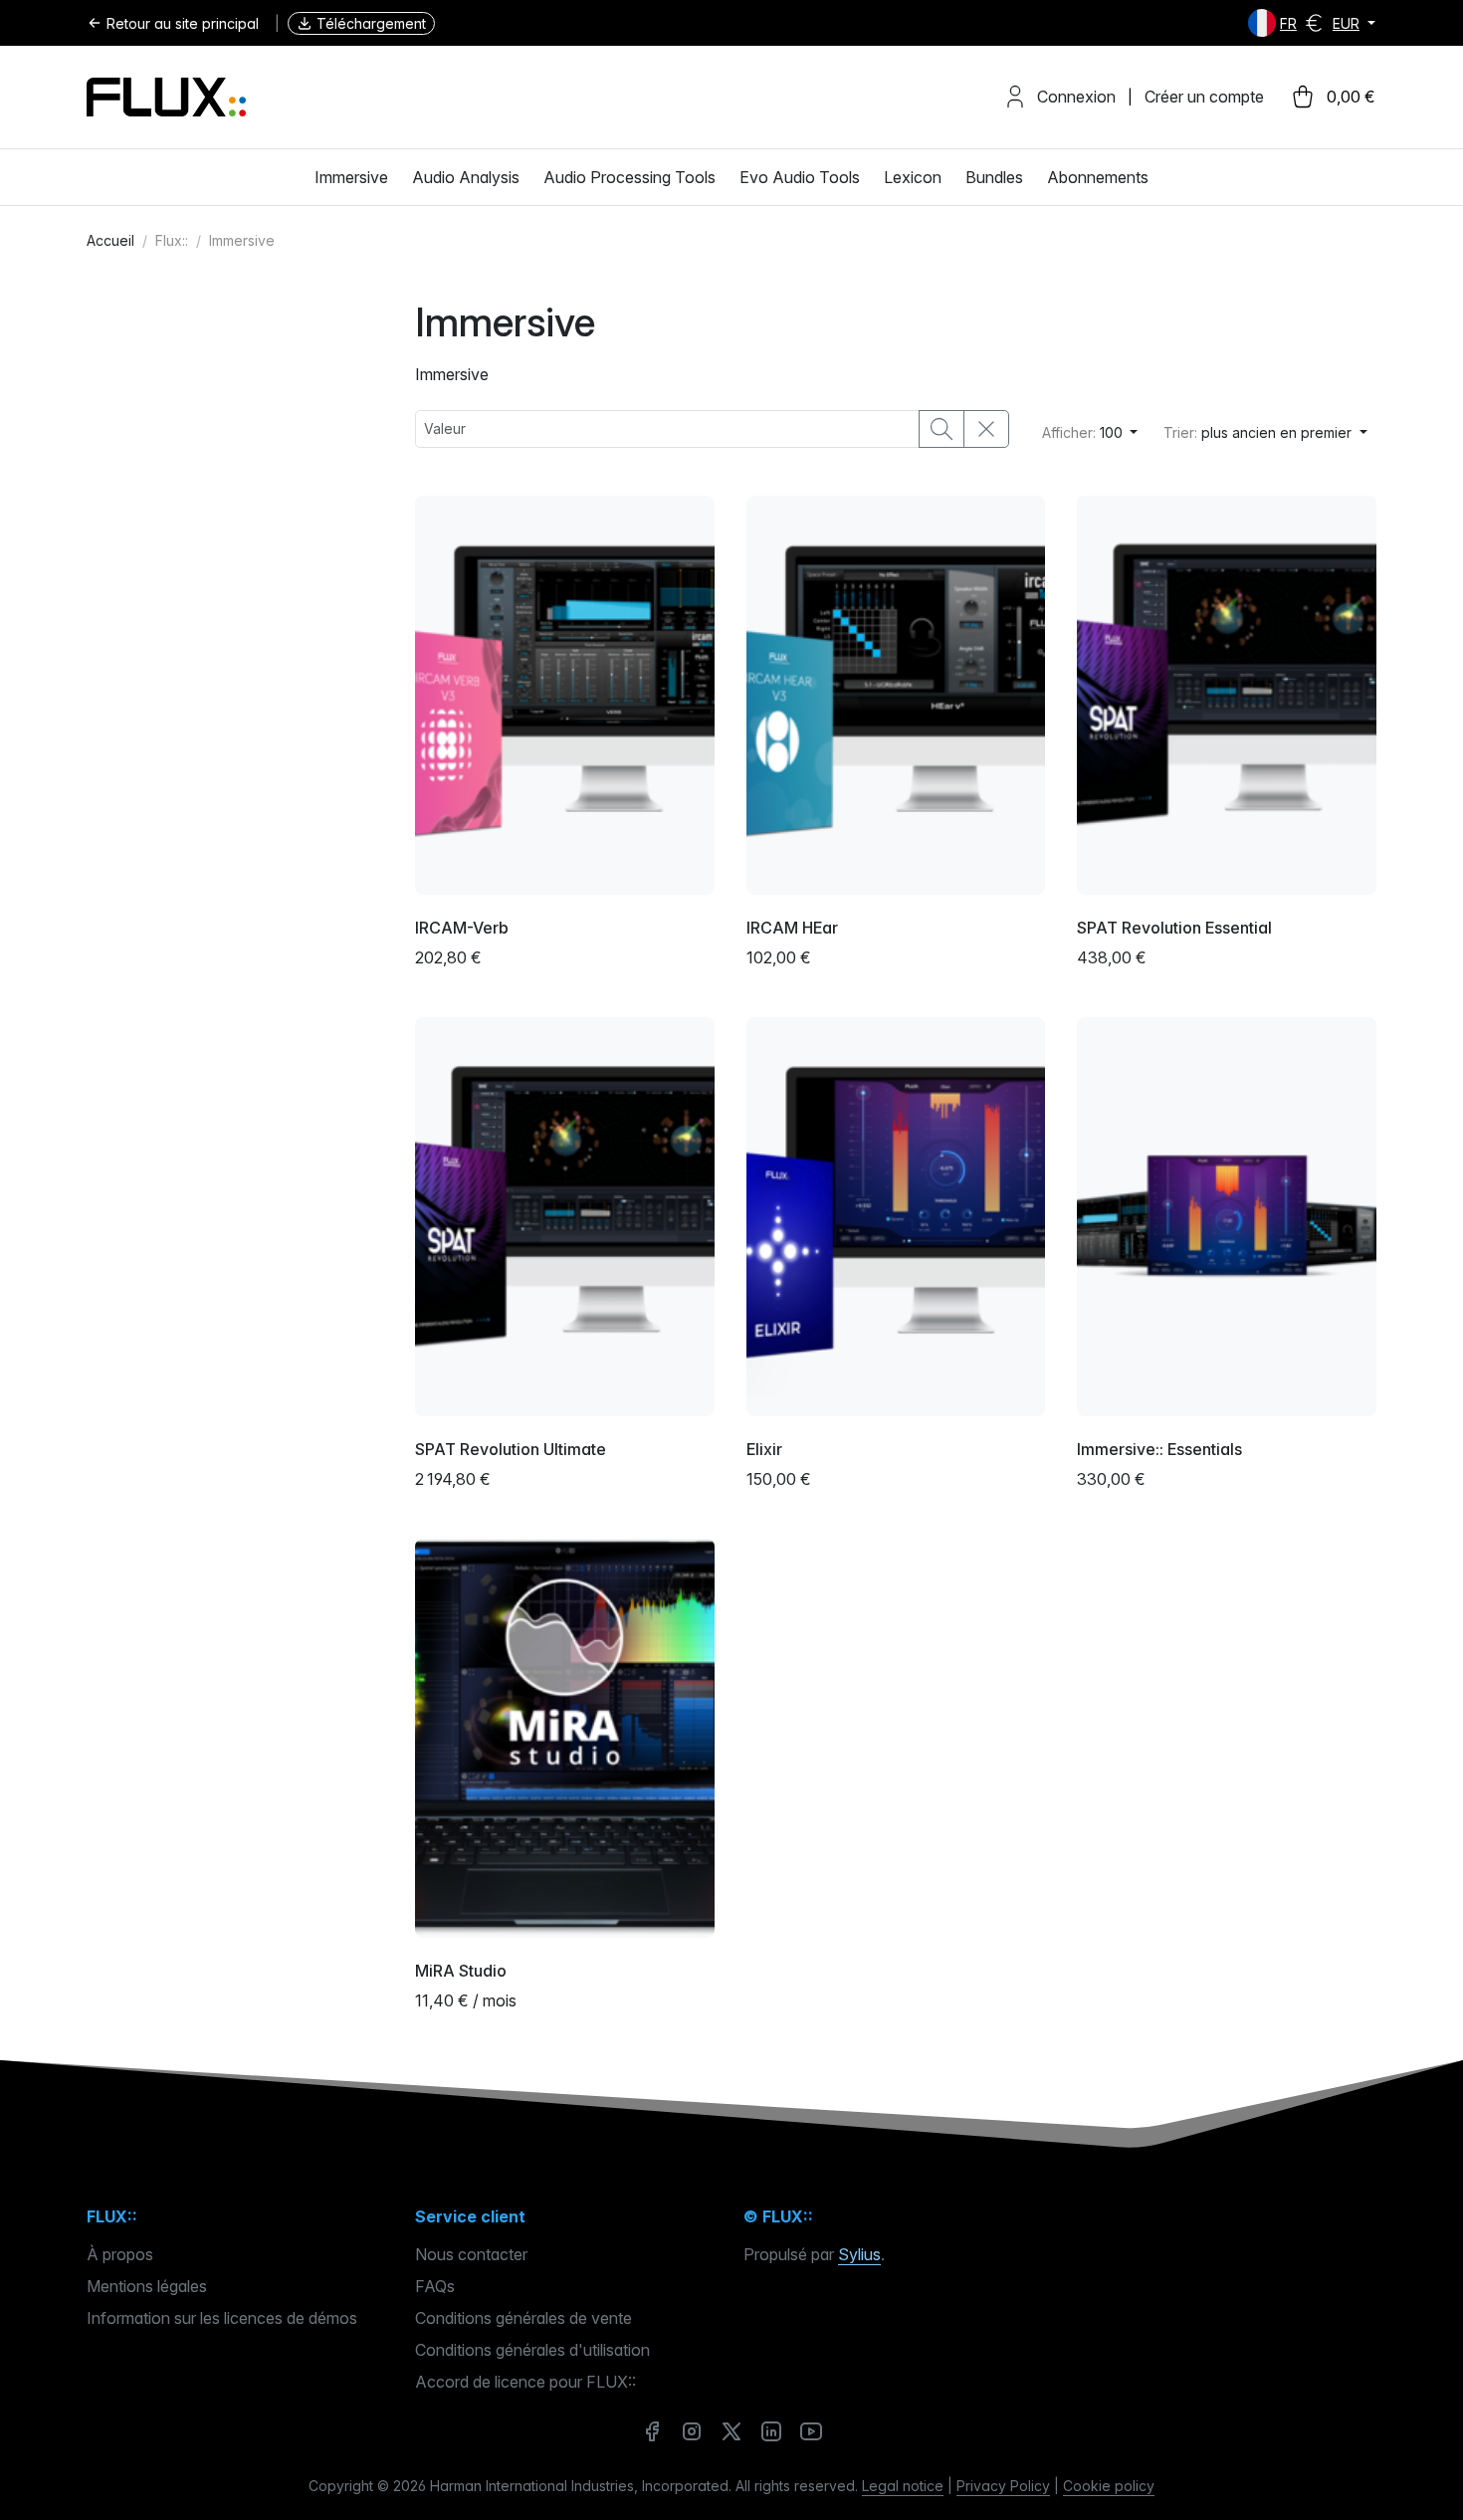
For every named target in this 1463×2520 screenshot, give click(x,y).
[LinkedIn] (771, 2430)
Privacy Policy (1003, 2486)
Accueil (110, 240)
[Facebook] (652, 2430)
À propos (120, 2254)
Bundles (994, 177)
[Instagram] (692, 2430)
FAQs (435, 2286)
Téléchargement (371, 23)
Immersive (351, 177)
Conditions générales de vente (523, 2318)
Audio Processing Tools (629, 177)
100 (1084, 432)
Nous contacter (471, 2254)
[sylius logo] (166, 97)
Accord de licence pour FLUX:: (525, 2382)
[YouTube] (811, 2430)
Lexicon (913, 177)
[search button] (941, 429)
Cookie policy (1109, 2486)
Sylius (859, 2254)
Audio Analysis (466, 177)
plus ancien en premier (1259, 432)
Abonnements (1098, 177)
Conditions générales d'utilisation (532, 2350)
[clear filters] (986, 429)
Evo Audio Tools (800, 177)
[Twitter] (731, 2430)
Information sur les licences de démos (222, 2318)
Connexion (1076, 97)
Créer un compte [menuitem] (1204, 97)
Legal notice (903, 2486)
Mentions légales (147, 2286)
